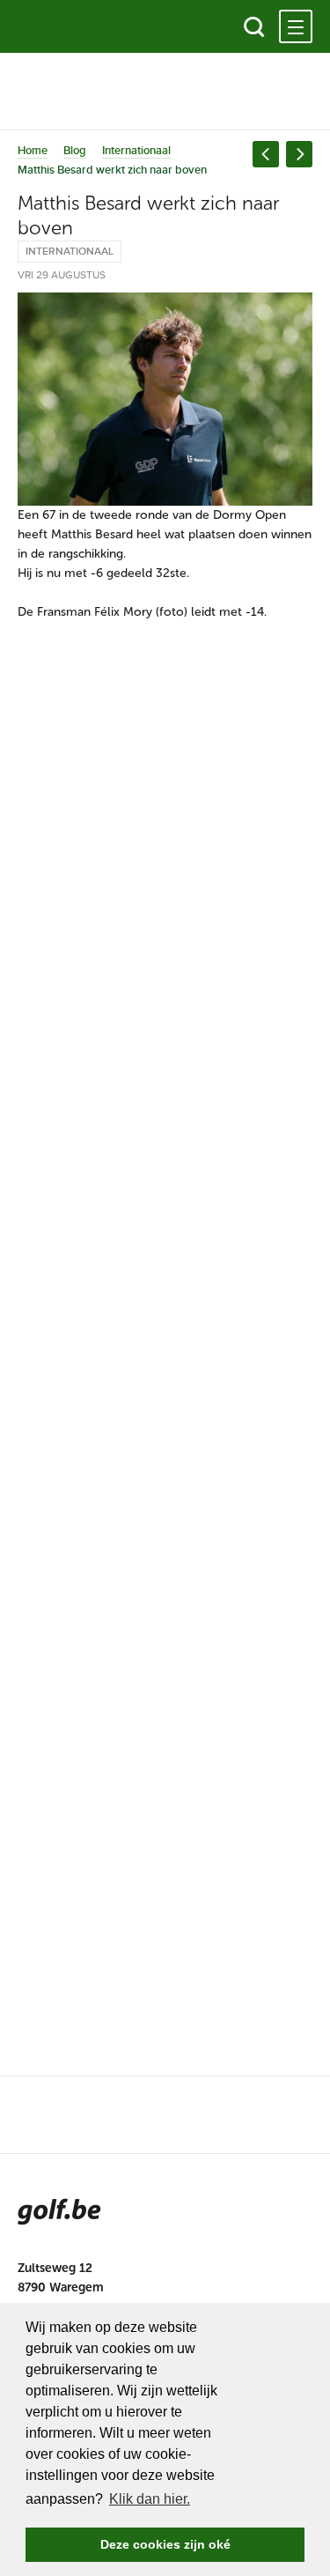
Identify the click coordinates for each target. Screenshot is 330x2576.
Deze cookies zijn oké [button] (165, 2544)
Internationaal (136, 151)
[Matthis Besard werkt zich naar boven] (165, 399)
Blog (75, 151)
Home (33, 151)
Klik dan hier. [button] (150, 2499)
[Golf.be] (77, 26)
